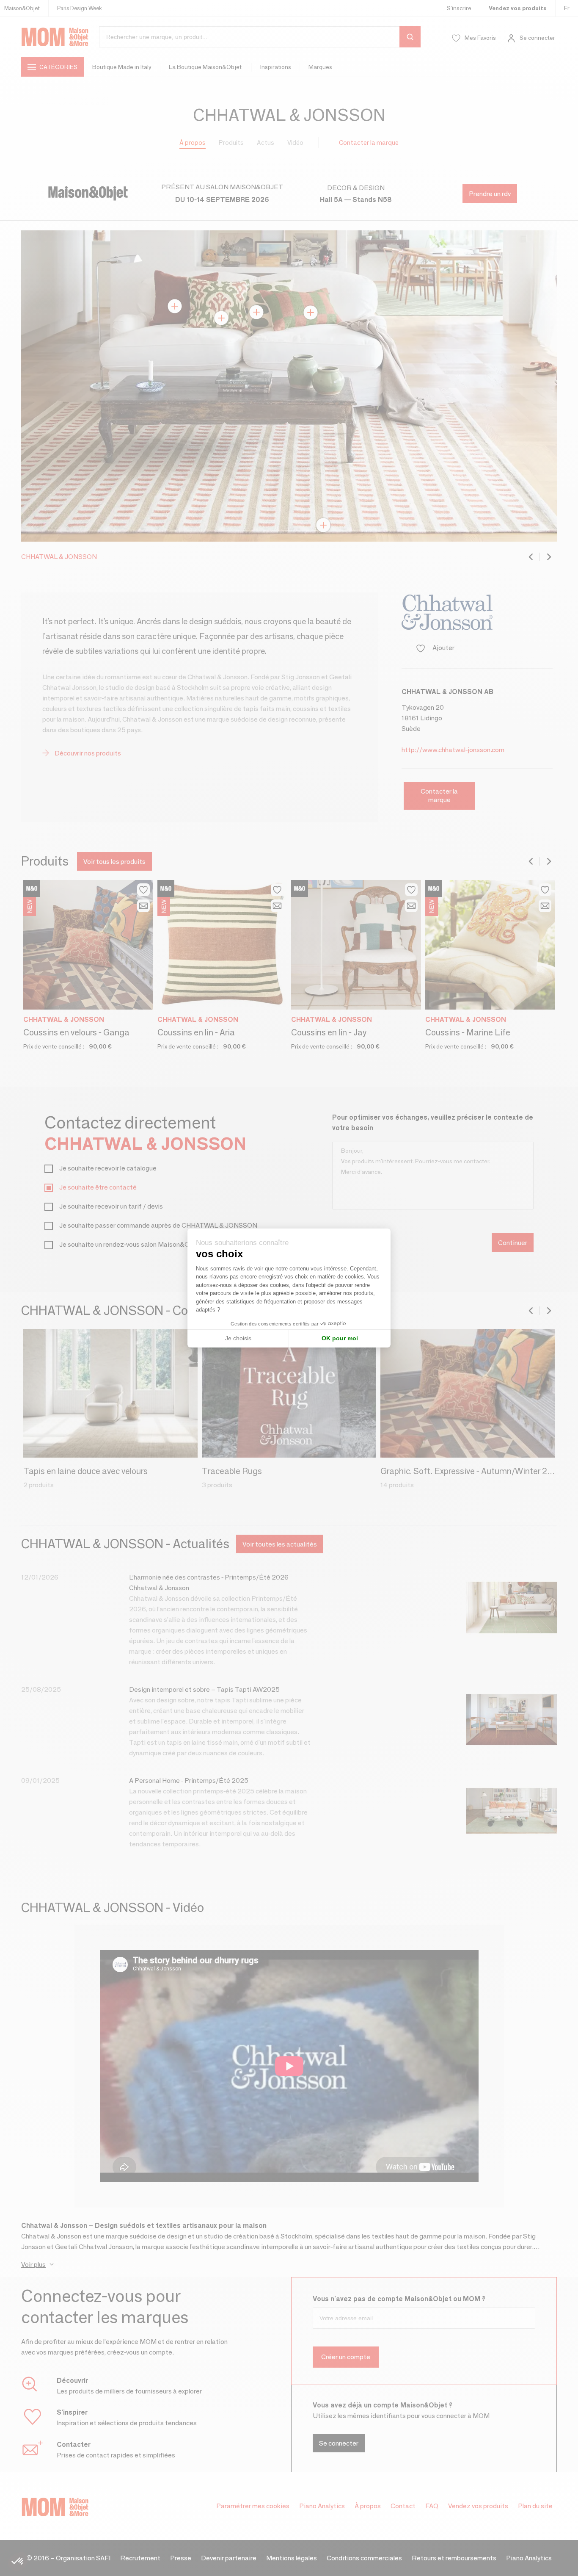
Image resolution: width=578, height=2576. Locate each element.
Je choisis (238, 1338)
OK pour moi (340, 1338)
